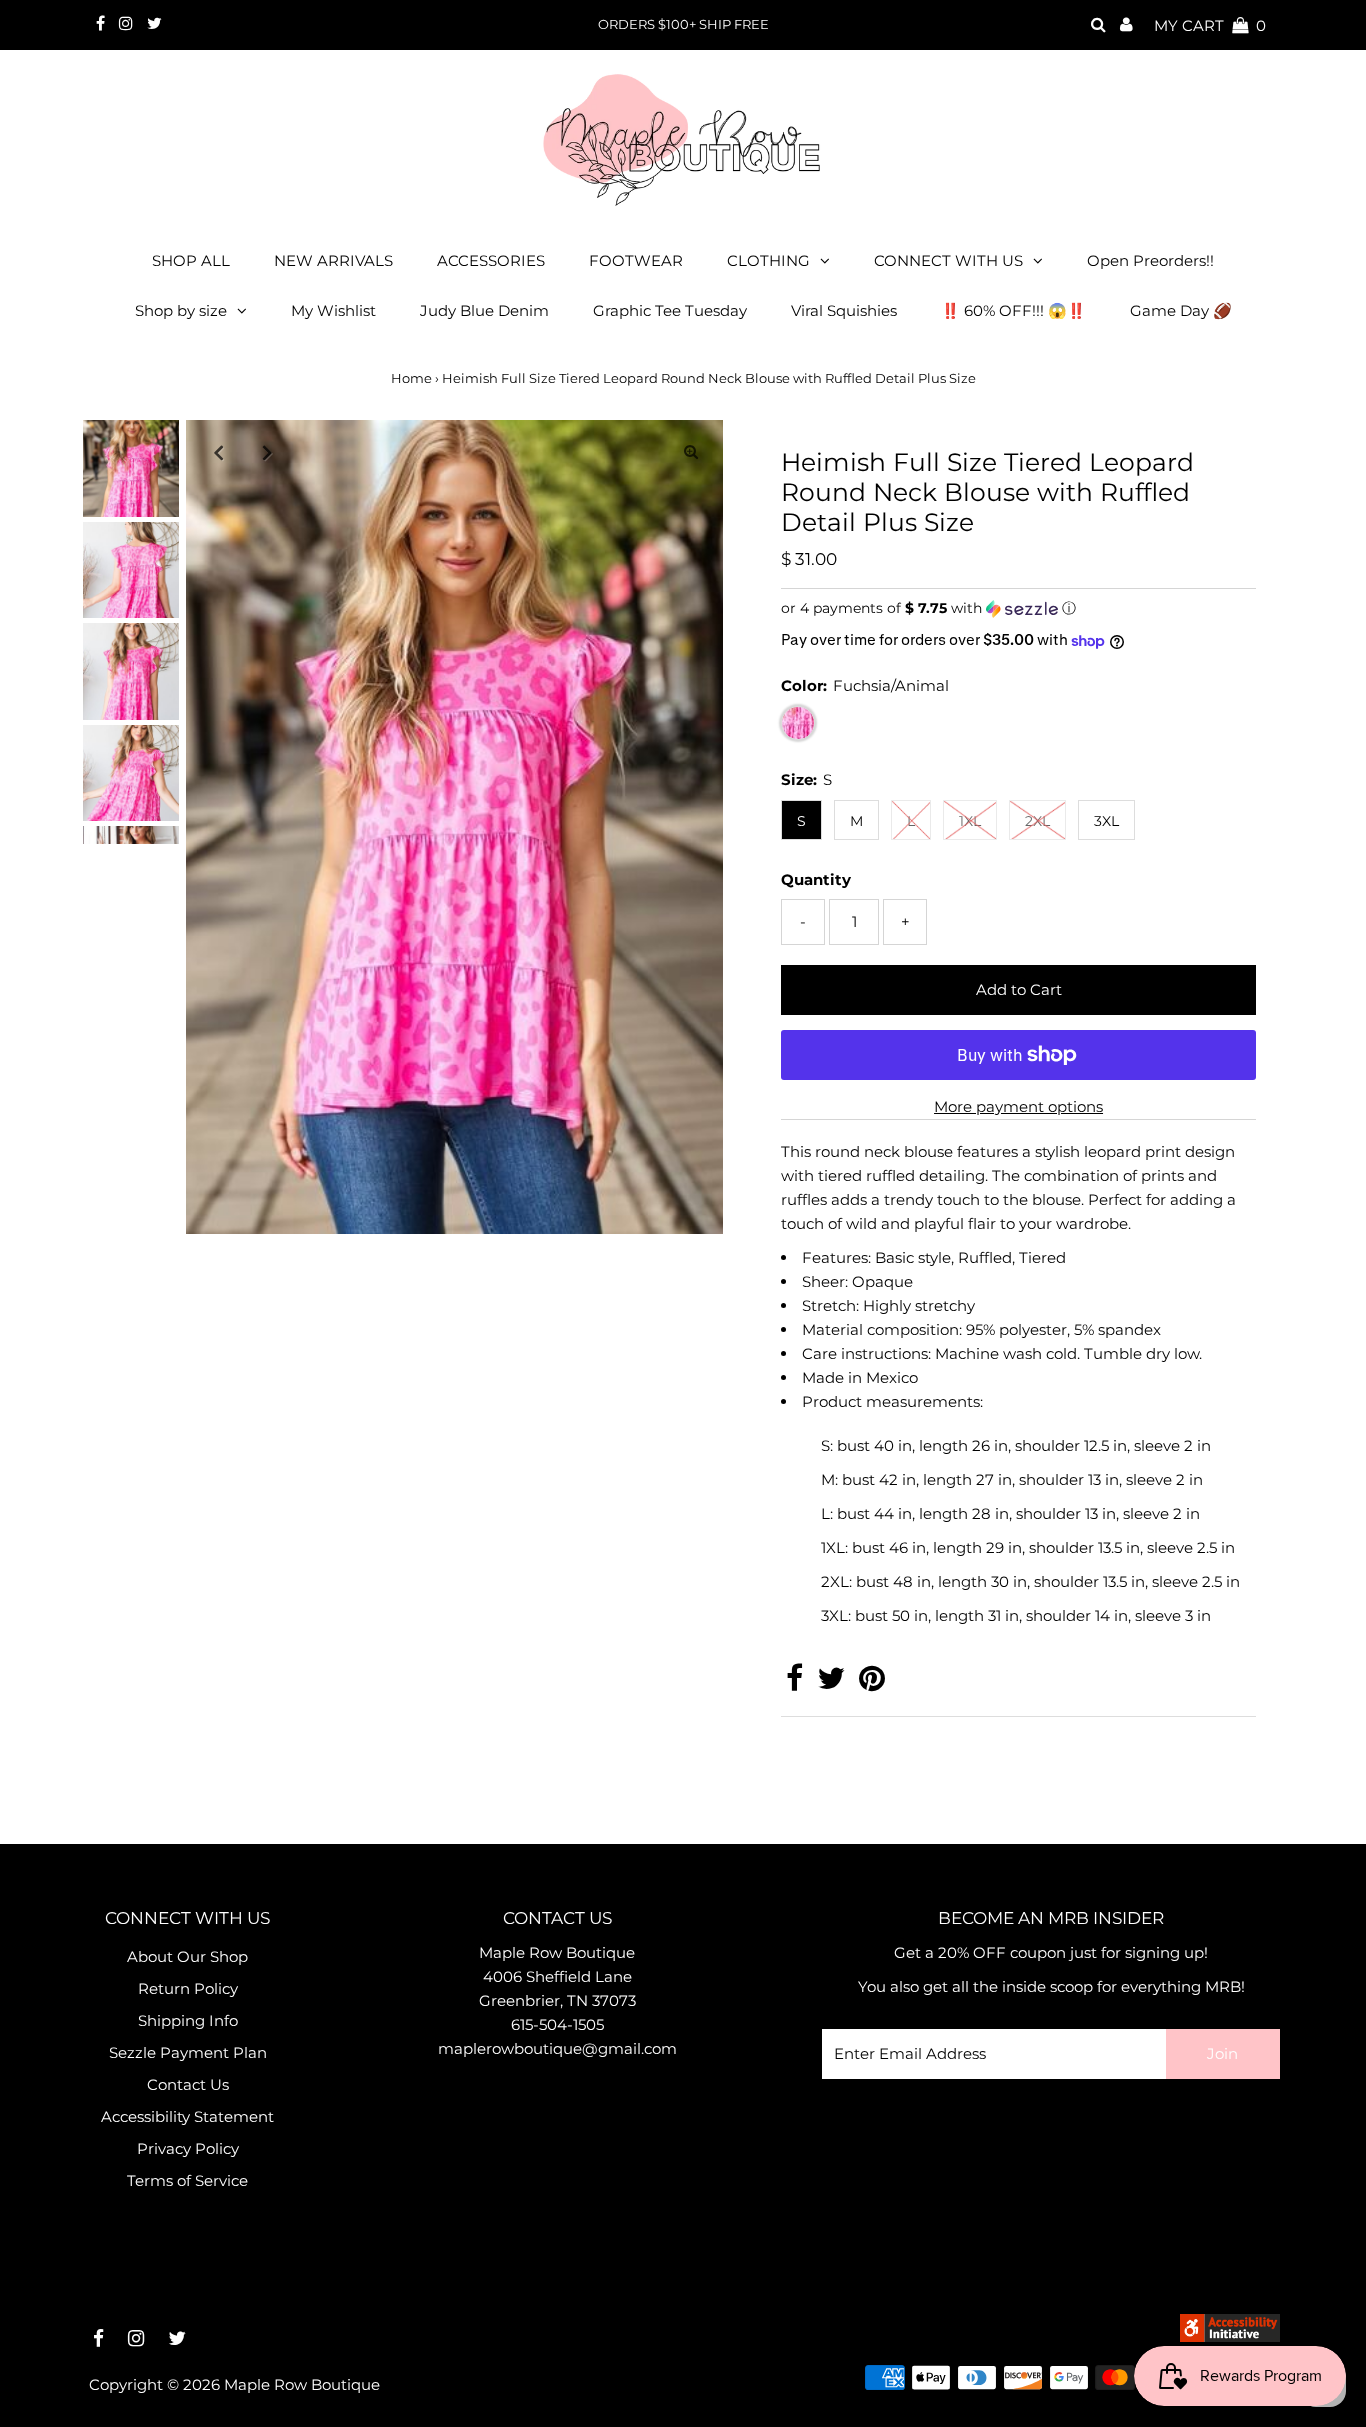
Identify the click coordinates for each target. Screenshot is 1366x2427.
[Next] (267, 452)
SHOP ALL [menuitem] (191, 260)
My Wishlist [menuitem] (333, 310)
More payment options (1018, 1106)
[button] (1018, 608)
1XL (970, 821)
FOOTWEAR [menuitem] (636, 260)
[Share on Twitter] (831, 1683)
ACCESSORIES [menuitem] (491, 260)
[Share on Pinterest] (872, 1683)
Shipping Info (188, 2020)
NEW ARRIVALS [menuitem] (333, 260)
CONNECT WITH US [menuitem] (948, 260)
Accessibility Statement (187, 2116)
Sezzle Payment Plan (188, 2052)
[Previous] (218, 452)
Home (411, 378)
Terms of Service (187, 2180)
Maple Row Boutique (302, 2384)
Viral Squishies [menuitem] (844, 310)
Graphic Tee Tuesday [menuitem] (670, 310)
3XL (1106, 821)
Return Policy (188, 1988)
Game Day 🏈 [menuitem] (1181, 310)
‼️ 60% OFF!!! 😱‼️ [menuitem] (1013, 310)
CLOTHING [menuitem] (768, 260)
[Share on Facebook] (794, 1683)
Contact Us (188, 2084)
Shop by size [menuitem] (181, 310)
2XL (1037, 821)
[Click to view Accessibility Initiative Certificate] (1230, 2336)
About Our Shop (187, 1956)
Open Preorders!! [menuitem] (1150, 260)
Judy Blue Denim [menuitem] (484, 310)
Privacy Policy (188, 2148)
